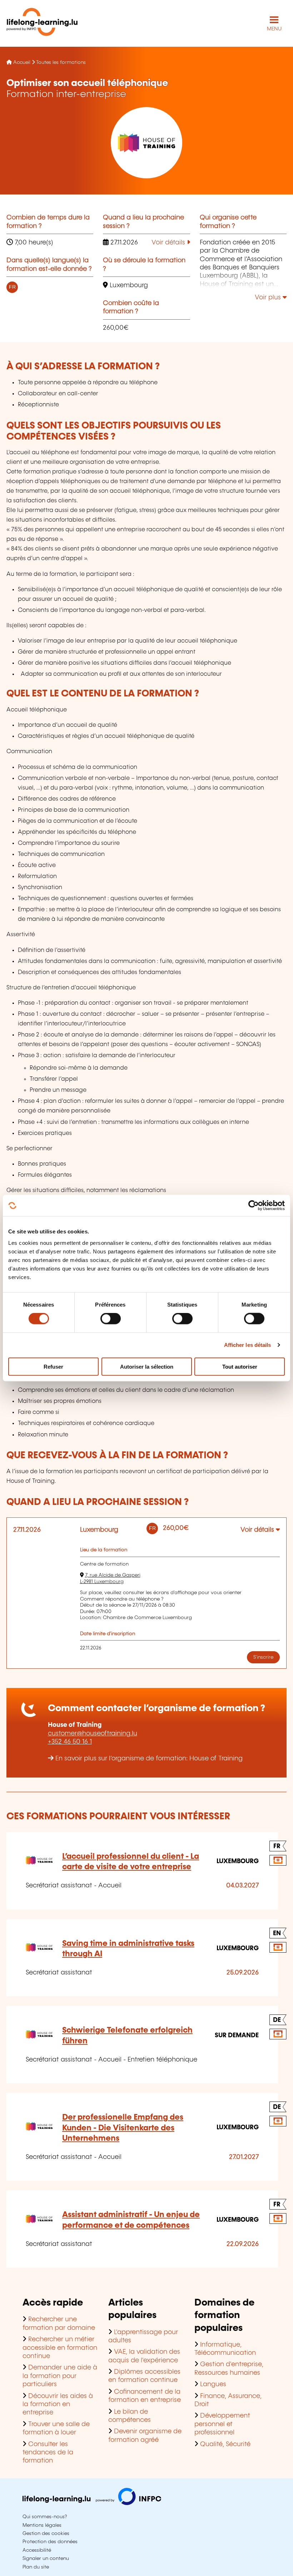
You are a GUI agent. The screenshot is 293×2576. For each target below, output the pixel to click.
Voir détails (169, 243)
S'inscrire (263, 1657)
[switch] (111, 1319)
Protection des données (50, 2542)
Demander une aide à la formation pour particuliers (60, 2376)
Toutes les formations (61, 62)
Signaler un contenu (46, 2559)
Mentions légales (42, 2525)
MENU (274, 29)
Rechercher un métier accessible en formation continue (60, 2348)
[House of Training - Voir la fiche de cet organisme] (146, 143)
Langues (213, 2384)
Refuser (53, 1366)
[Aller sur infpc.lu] (92, 2503)
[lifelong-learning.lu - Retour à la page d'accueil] (42, 23)
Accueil (22, 62)
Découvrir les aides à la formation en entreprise (58, 2405)
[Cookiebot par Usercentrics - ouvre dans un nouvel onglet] (254, 1206)
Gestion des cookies (46, 2534)
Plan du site (36, 2567)
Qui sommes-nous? (45, 2517)
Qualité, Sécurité (225, 2444)
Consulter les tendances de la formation (48, 2453)
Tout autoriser (240, 1366)
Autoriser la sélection (147, 1366)
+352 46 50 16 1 (70, 1742)
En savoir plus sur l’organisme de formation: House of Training (149, 1759)
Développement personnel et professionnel (222, 2424)
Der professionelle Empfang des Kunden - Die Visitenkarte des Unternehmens (123, 2128)
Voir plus (269, 298)
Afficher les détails (248, 1345)
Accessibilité (37, 2550)
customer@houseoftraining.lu (93, 1734)
